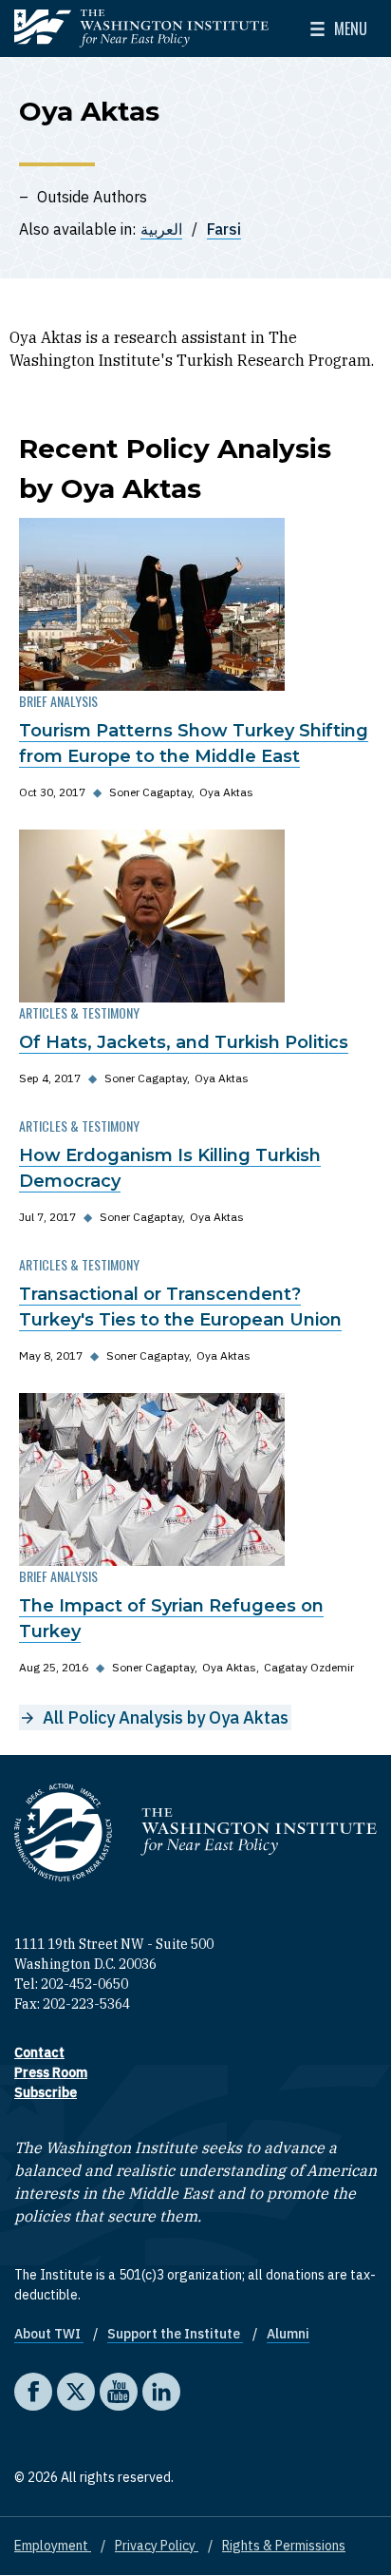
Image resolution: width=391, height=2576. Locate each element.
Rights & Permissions (284, 2546)
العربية (161, 229)
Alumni (288, 2334)
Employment (53, 2546)
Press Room (51, 2072)
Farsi (224, 229)
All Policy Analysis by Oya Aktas (166, 1717)
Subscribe (46, 2092)
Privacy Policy (157, 2546)
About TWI (49, 2334)
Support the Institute (175, 2334)
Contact (39, 2052)
